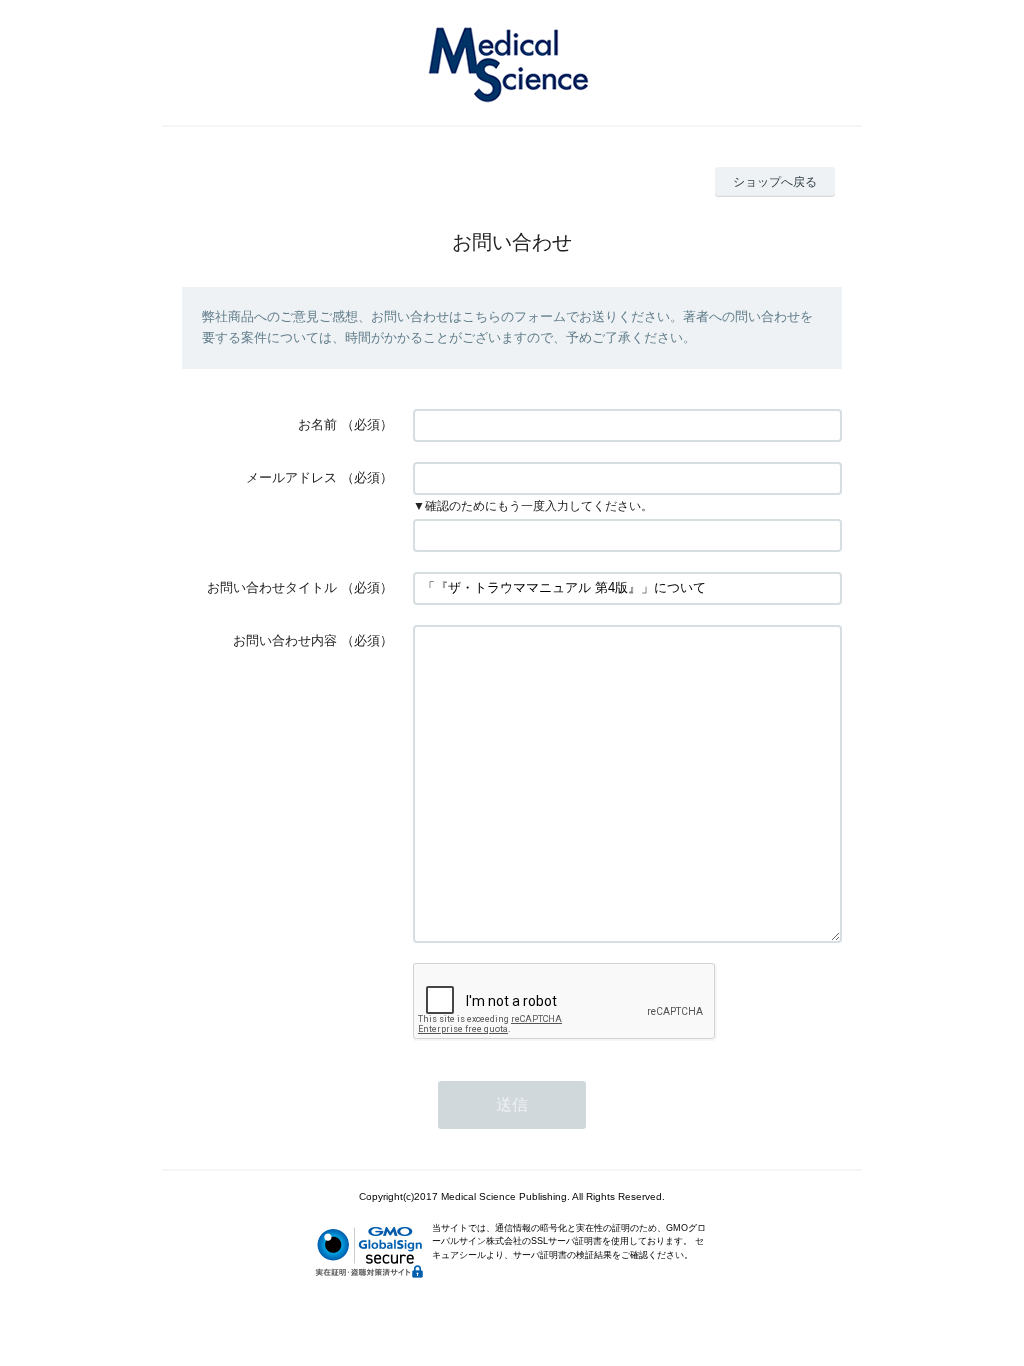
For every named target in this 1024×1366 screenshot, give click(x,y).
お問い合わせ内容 (285, 640)
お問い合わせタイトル (272, 587)
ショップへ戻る (775, 182)
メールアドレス (291, 477)
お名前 (317, 424)
